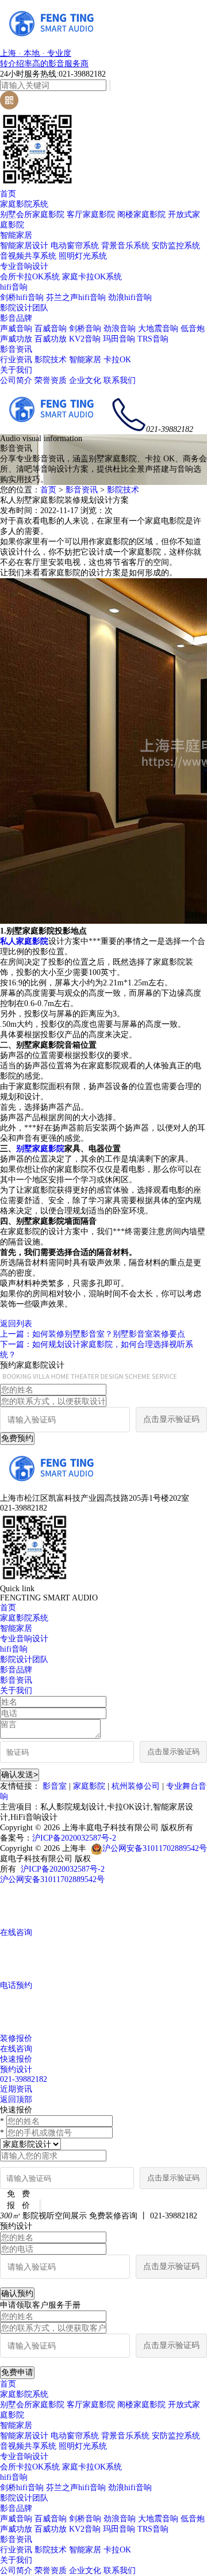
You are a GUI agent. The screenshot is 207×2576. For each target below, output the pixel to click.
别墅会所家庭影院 (32, 215)
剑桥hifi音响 (22, 297)
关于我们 (16, 370)
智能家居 (16, 235)
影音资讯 (16, 349)
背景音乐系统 (125, 246)
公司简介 (16, 380)
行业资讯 (16, 360)
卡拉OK (117, 360)
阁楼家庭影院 (141, 215)
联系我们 (120, 380)
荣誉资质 (51, 380)
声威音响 (16, 329)
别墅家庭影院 (40, 1149)
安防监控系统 (176, 246)
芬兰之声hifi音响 (76, 297)
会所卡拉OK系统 (30, 277)
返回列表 (16, 1324)
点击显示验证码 (171, 1419)
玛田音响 (119, 339)
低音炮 (193, 329)
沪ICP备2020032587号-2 (74, 1838)
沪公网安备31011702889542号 (155, 1848)
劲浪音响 (120, 329)
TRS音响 (153, 339)
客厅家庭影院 (91, 215)
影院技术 (51, 360)
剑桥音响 (85, 329)
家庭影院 (89, 1786)
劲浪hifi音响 (130, 297)
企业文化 (85, 380)
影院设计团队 (24, 308)
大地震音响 (158, 329)
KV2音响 (85, 339)
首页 (8, 194)
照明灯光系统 (83, 256)
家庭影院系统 (24, 204)
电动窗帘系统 (75, 246)
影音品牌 (16, 318)
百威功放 (51, 339)
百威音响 (51, 329)
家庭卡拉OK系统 (92, 277)
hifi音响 (14, 287)
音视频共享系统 (28, 256)
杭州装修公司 (136, 1786)
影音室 (55, 1786)
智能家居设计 (24, 246)
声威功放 (16, 339)
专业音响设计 (24, 266)
